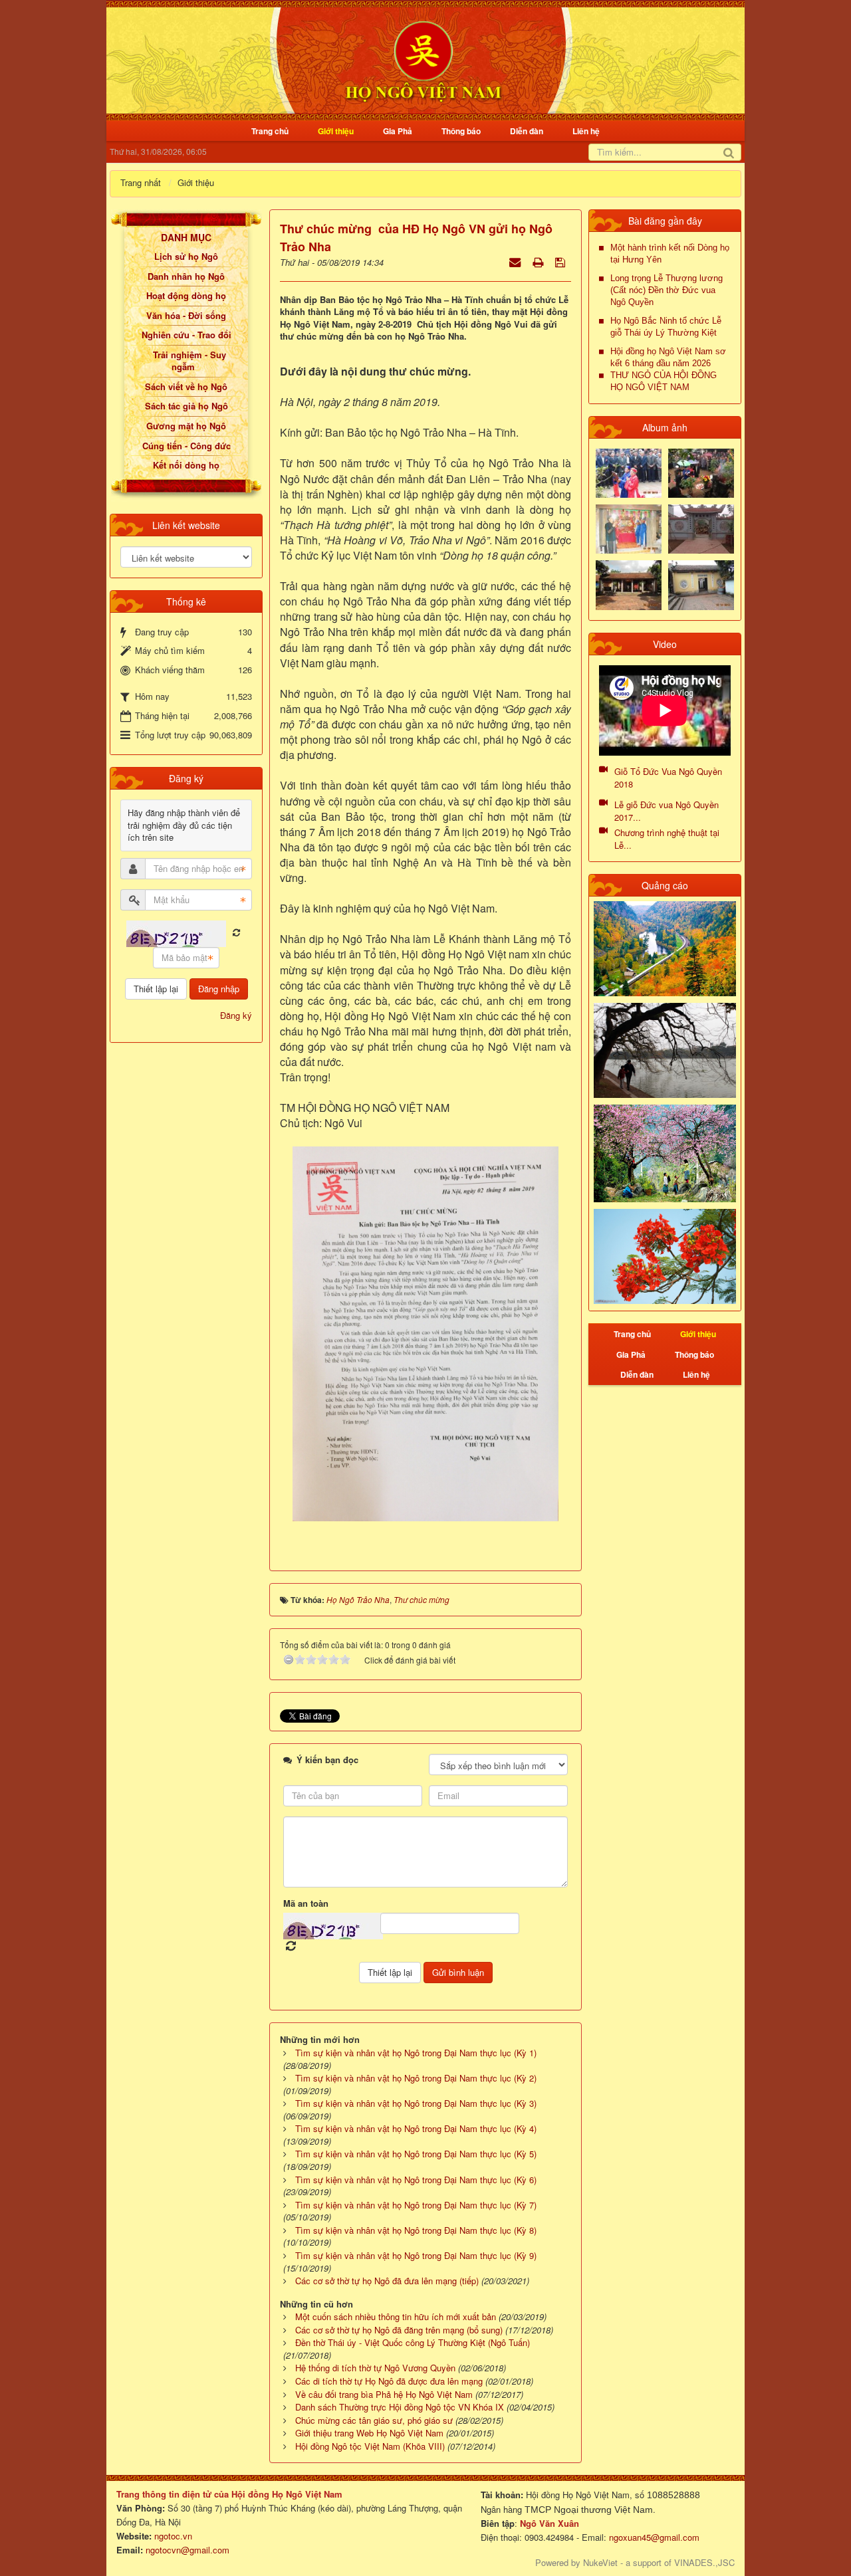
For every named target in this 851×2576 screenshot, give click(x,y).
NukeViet (600, 2562)
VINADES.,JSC (704, 2562)
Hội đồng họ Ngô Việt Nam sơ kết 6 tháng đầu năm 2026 (668, 357)
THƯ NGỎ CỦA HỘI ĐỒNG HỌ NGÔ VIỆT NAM (664, 381)
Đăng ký (236, 1015)
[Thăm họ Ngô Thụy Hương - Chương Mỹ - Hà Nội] (701, 584)
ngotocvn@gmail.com (187, 2550)
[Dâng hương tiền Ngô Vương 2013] (629, 472)
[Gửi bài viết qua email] (516, 262)
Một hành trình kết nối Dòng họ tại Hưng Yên (670, 254)
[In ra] (539, 262)
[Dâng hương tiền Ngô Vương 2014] (701, 472)
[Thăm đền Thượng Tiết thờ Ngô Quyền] (629, 584)
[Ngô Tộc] (423, 59)
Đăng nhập (219, 989)
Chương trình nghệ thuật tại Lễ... (667, 839)
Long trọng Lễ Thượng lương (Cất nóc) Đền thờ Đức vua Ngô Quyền (667, 290)
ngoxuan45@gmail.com (653, 2537)
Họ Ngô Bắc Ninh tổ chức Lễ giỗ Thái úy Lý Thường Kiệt (666, 327)
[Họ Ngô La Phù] (701, 528)
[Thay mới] (236, 933)
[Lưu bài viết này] (561, 262)
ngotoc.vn (173, 2536)
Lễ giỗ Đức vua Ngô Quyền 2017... (667, 811)
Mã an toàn (306, 1903)
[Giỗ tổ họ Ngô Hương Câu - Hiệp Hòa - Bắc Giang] (629, 528)
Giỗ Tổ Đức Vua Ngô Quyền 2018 (668, 778)
